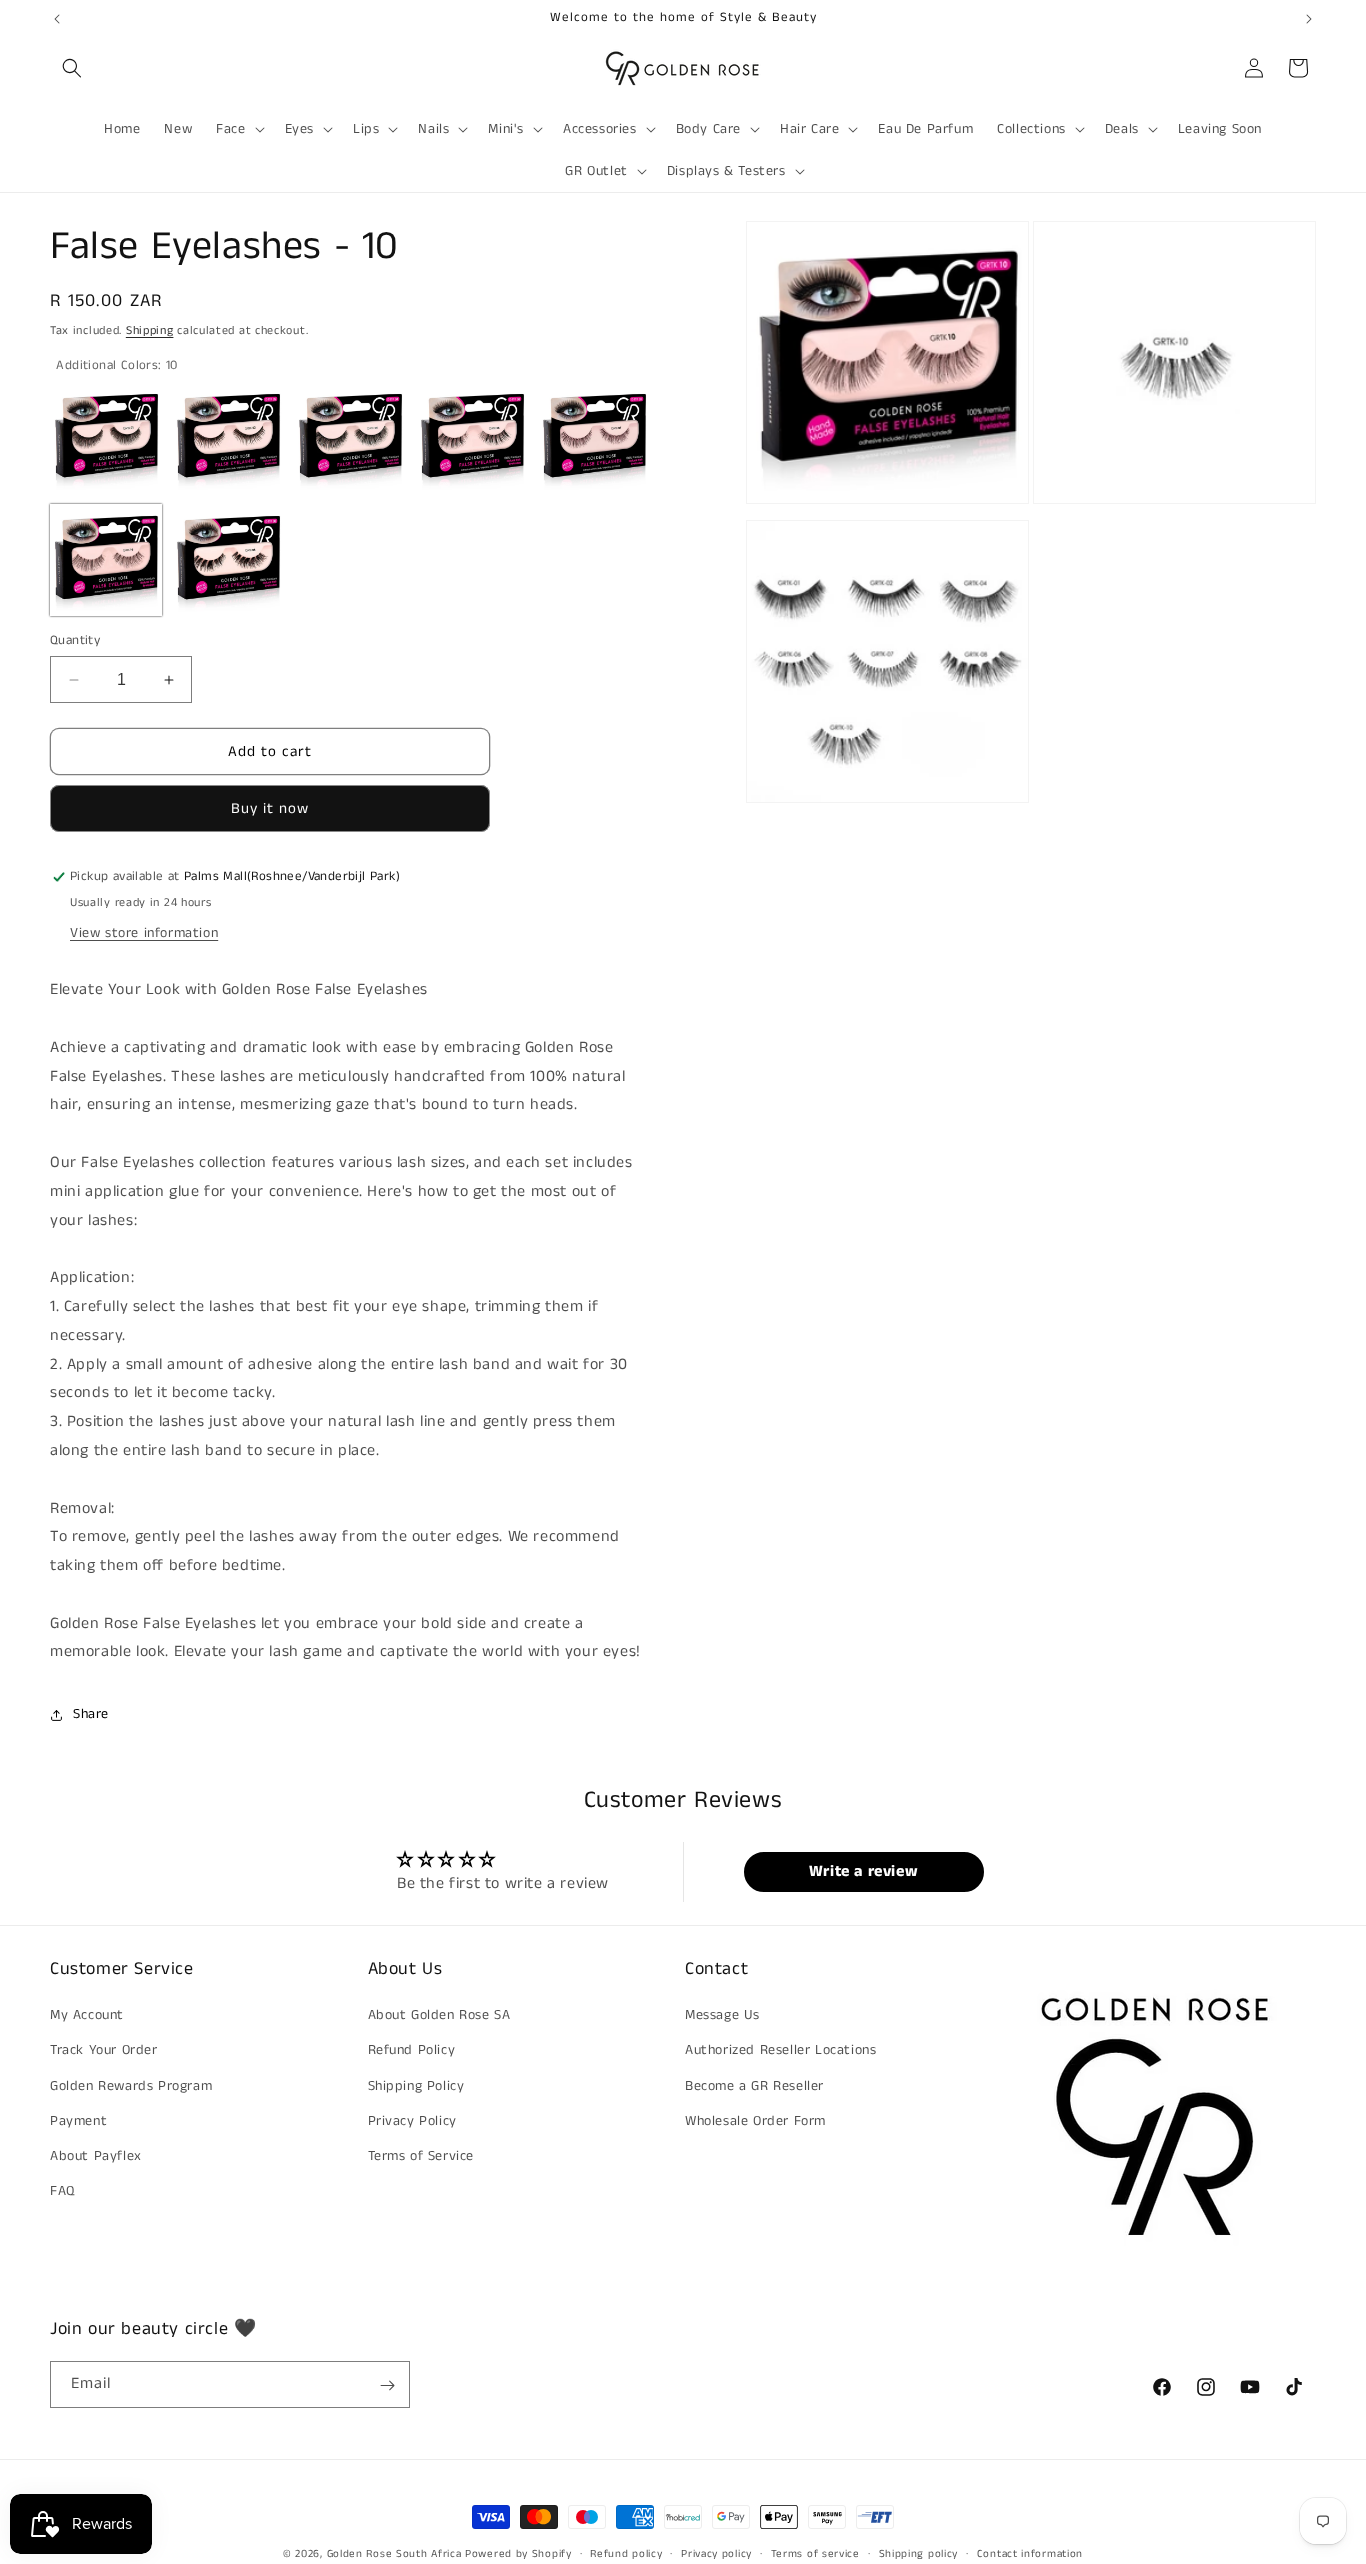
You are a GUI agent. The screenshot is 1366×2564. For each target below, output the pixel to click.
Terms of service (815, 2553)
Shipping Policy (416, 2086)
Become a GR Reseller (754, 2086)
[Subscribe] (387, 2385)
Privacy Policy (412, 2121)
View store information (144, 934)
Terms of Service (421, 2156)
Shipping (150, 330)
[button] (72, 68)
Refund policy (626, 2553)
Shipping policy (919, 2553)
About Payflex (96, 2156)
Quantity (75, 640)
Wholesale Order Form (755, 2121)
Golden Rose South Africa (394, 2554)
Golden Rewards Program (131, 2086)
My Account (87, 2016)
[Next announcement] (1309, 19)
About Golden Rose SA (439, 2016)
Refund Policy (412, 2051)
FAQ (62, 2192)
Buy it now (270, 809)
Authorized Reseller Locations (780, 2051)
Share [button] (91, 1714)
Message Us (722, 2016)
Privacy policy (716, 2553)
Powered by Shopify (518, 2554)
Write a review (863, 1870)
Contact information (1030, 2553)
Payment (78, 2121)
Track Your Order (104, 2051)
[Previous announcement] (57, 19)
